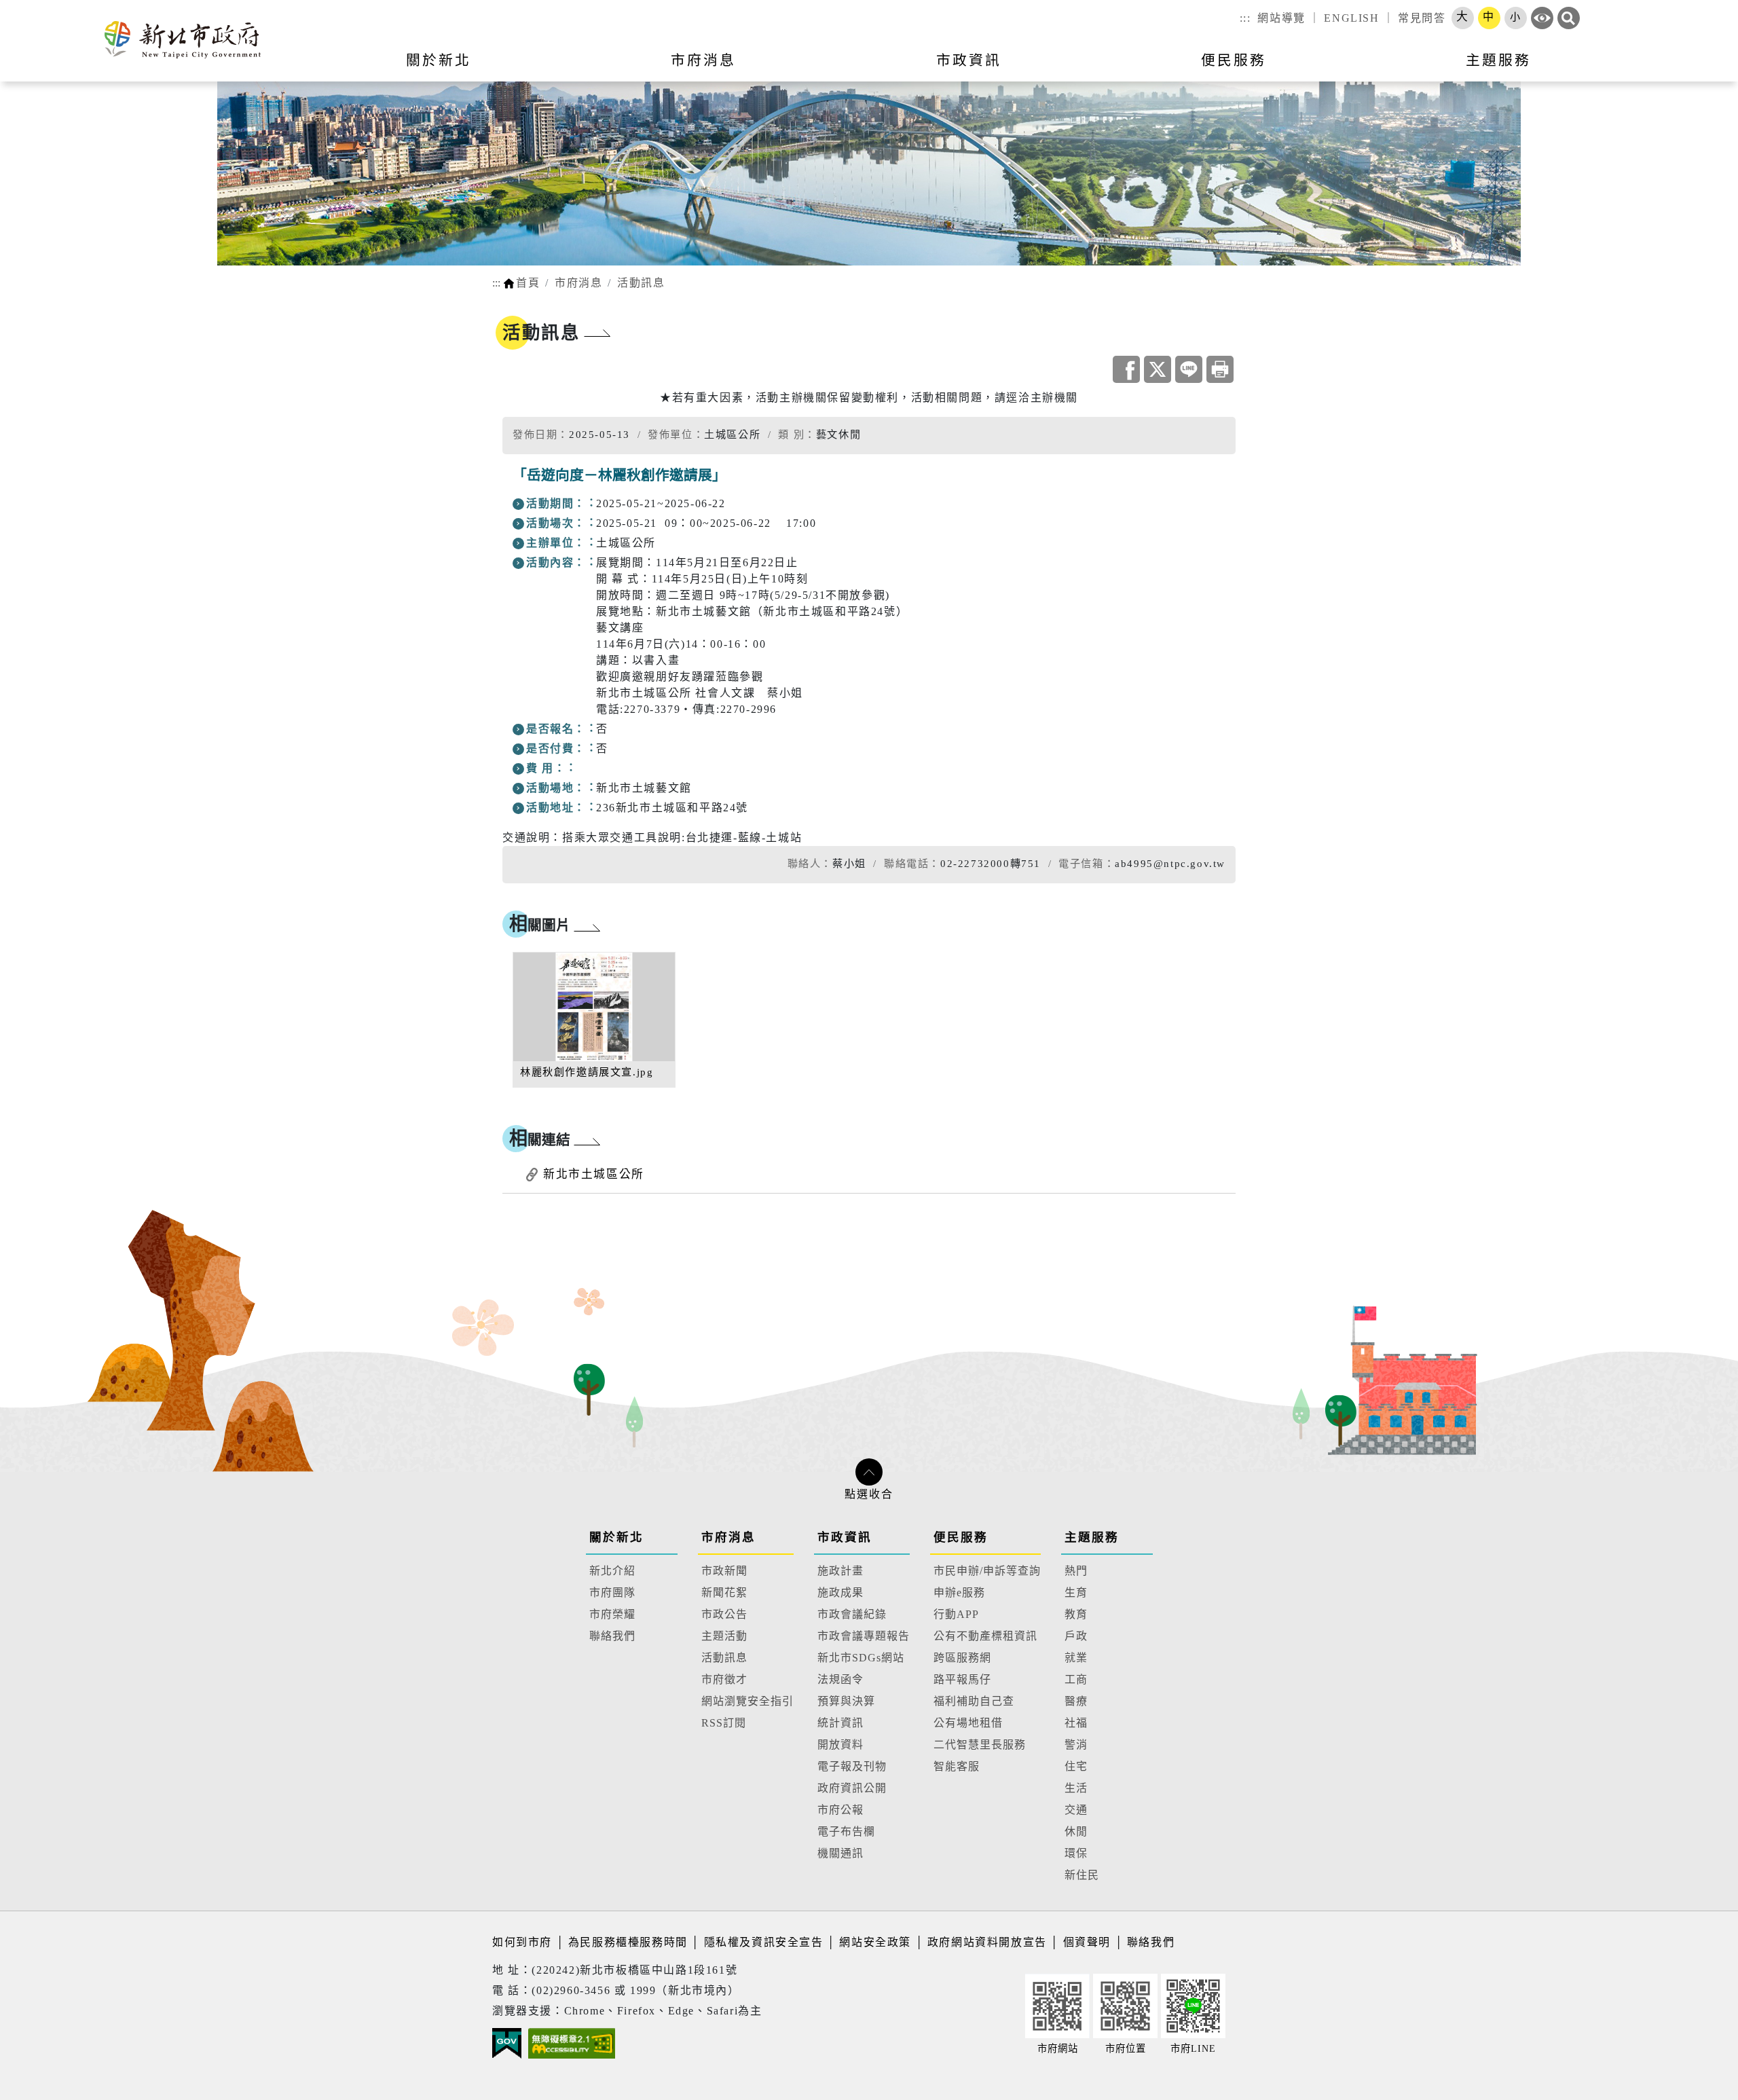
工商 (1076, 1679)
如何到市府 (524, 1942)
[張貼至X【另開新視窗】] (1158, 369)
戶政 (1076, 1636)
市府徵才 (724, 1679)
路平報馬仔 (962, 1679)
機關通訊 (840, 1853)
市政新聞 (724, 1571)
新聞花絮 (724, 1592)
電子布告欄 (846, 1831)
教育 (1076, 1614)
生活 (1076, 1788)
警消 (1076, 1745)
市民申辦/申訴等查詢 (987, 1571)
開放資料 (840, 1745)
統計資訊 (840, 1723)
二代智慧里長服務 (980, 1745)
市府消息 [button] (703, 60)
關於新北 (616, 1537)
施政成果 (840, 1592)
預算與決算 (846, 1701)
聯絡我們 (612, 1636)
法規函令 (840, 1679)
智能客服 (957, 1766)
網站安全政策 (875, 1942)
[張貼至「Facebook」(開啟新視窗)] (1126, 369)
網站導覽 (1281, 18)
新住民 (1082, 1875)
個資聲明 (1087, 1942)
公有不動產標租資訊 (985, 1636)
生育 (1076, 1592)
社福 (1076, 1723)
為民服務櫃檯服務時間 (628, 1942)
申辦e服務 (959, 1592)
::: (1245, 18)
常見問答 (1422, 18)
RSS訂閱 (724, 1723)
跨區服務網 (962, 1658)
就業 (1076, 1658)
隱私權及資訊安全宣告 (764, 1942)
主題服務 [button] (1498, 60)
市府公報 (840, 1810)
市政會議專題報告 (864, 1636)
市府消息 (578, 283)
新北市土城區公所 (594, 1174)
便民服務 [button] (1234, 60)
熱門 (1076, 1571)
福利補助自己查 (974, 1701)
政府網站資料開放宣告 (987, 1942)
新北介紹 (612, 1571)
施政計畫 (840, 1571)
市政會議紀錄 (852, 1614)
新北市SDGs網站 (861, 1658)
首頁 (528, 283)
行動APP (956, 1614)
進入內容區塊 (36, 8)
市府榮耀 (612, 1614)
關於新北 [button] (439, 60)
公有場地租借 (968, 1723)
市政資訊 (845, 1537)
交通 (1076, 1810)
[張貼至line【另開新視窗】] (1189, 369)
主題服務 (1092, 1537)
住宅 (1076, 1766)
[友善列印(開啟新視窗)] (1220, 369)
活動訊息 (641, 283)
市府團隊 (612, 1592)
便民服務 (961, 1537)
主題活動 (724, 1636)
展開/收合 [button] (869, 1472)
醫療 (1076, 1701)
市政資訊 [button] (969, 60)
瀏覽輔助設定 (1542, 18)
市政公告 (724, 1614)
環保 (1076, 1853)
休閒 (1076, 1831)
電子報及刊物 (852, 1766)
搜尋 (1569, 18)
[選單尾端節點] (1705, 69)
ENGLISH (1351, 18)
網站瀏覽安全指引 (747, 1701)
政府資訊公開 (852, 1788)
